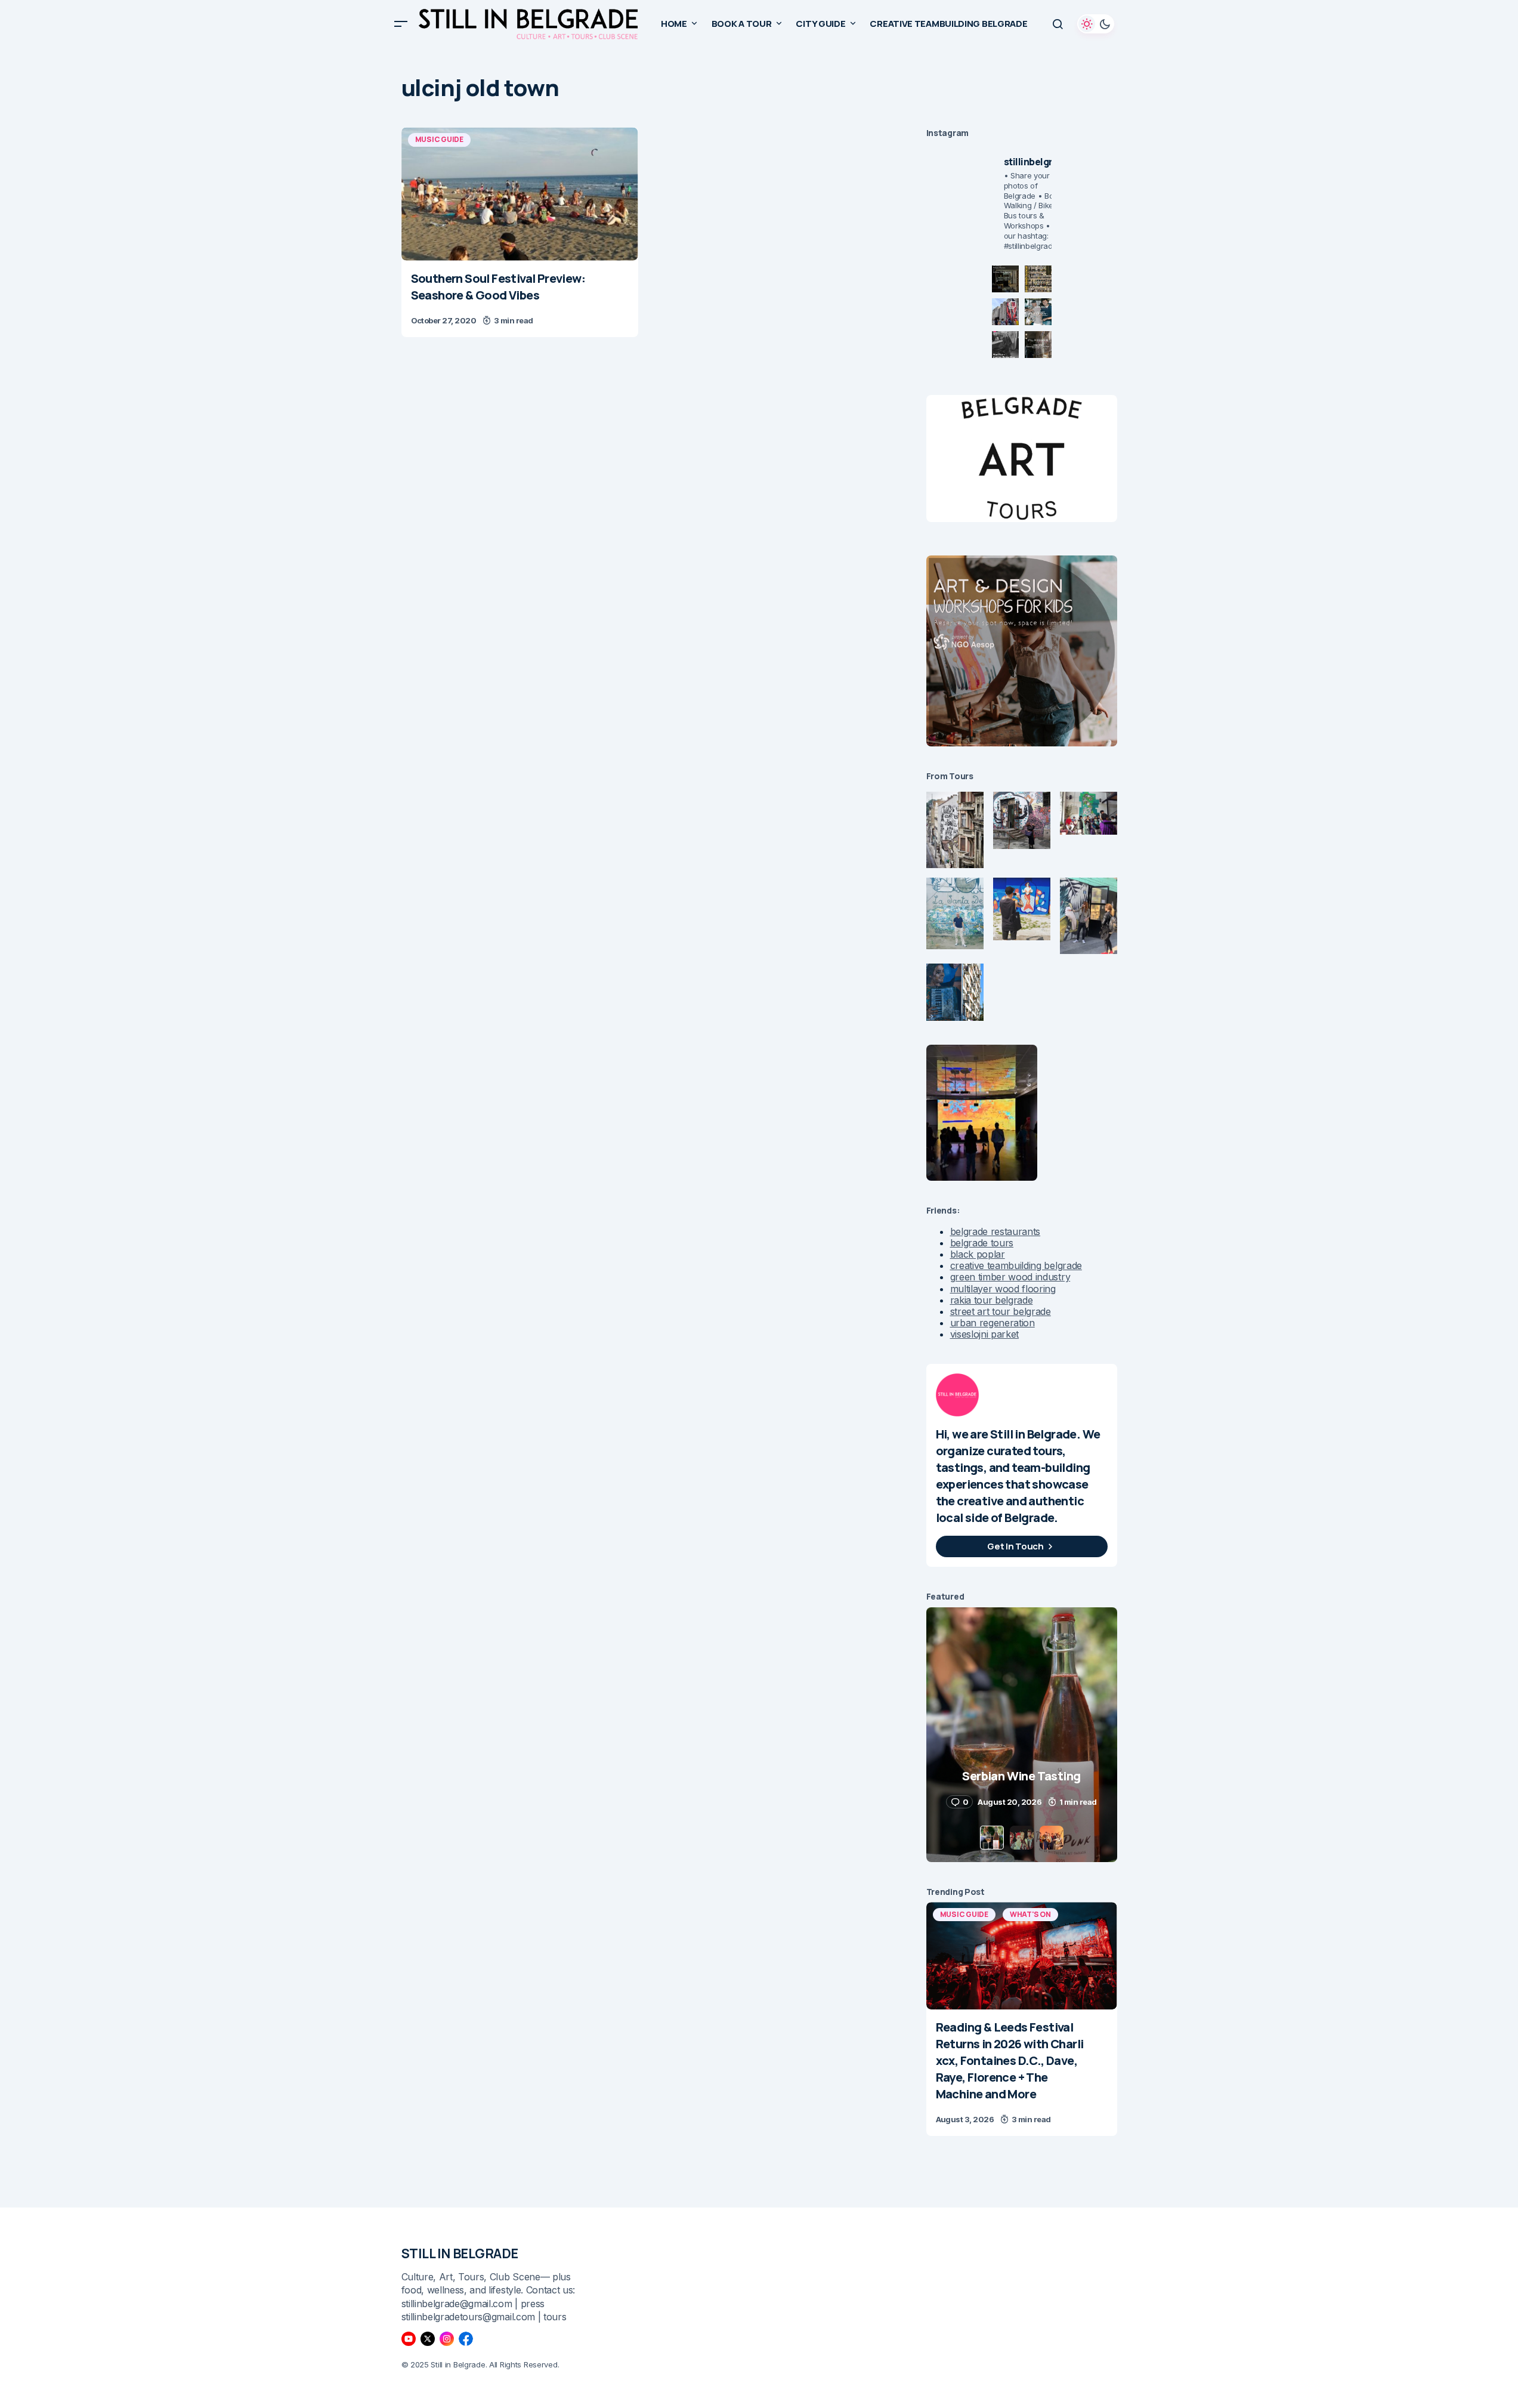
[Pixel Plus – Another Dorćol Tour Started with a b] (1005, 345)
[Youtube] (409, 2339)
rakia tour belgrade (992, 1300)
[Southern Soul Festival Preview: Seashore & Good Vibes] (520, 194)
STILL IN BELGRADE (460, 2253)
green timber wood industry (1010, 1277)
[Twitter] (428, 2339)
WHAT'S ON (1030, 1914)
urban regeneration (993, 1323)
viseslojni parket (985, 1334)
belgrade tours (982, 1243)
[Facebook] (466, 2339)
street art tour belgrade (1001, 1311)
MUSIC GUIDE (439, 139)
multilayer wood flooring (1003, 1289)
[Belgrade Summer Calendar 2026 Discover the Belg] (1038, 279)
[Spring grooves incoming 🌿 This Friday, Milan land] (1038, 312)
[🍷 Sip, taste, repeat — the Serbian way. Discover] (1005, 279)
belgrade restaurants (995, 1231)
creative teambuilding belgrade (1016, 1265)
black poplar (978, 1254)
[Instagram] (447, 2339)
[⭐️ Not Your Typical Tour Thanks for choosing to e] (1005, 312)
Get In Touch (1015, 1546)
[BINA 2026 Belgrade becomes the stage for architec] (1038, 345)
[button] (401, 24)
